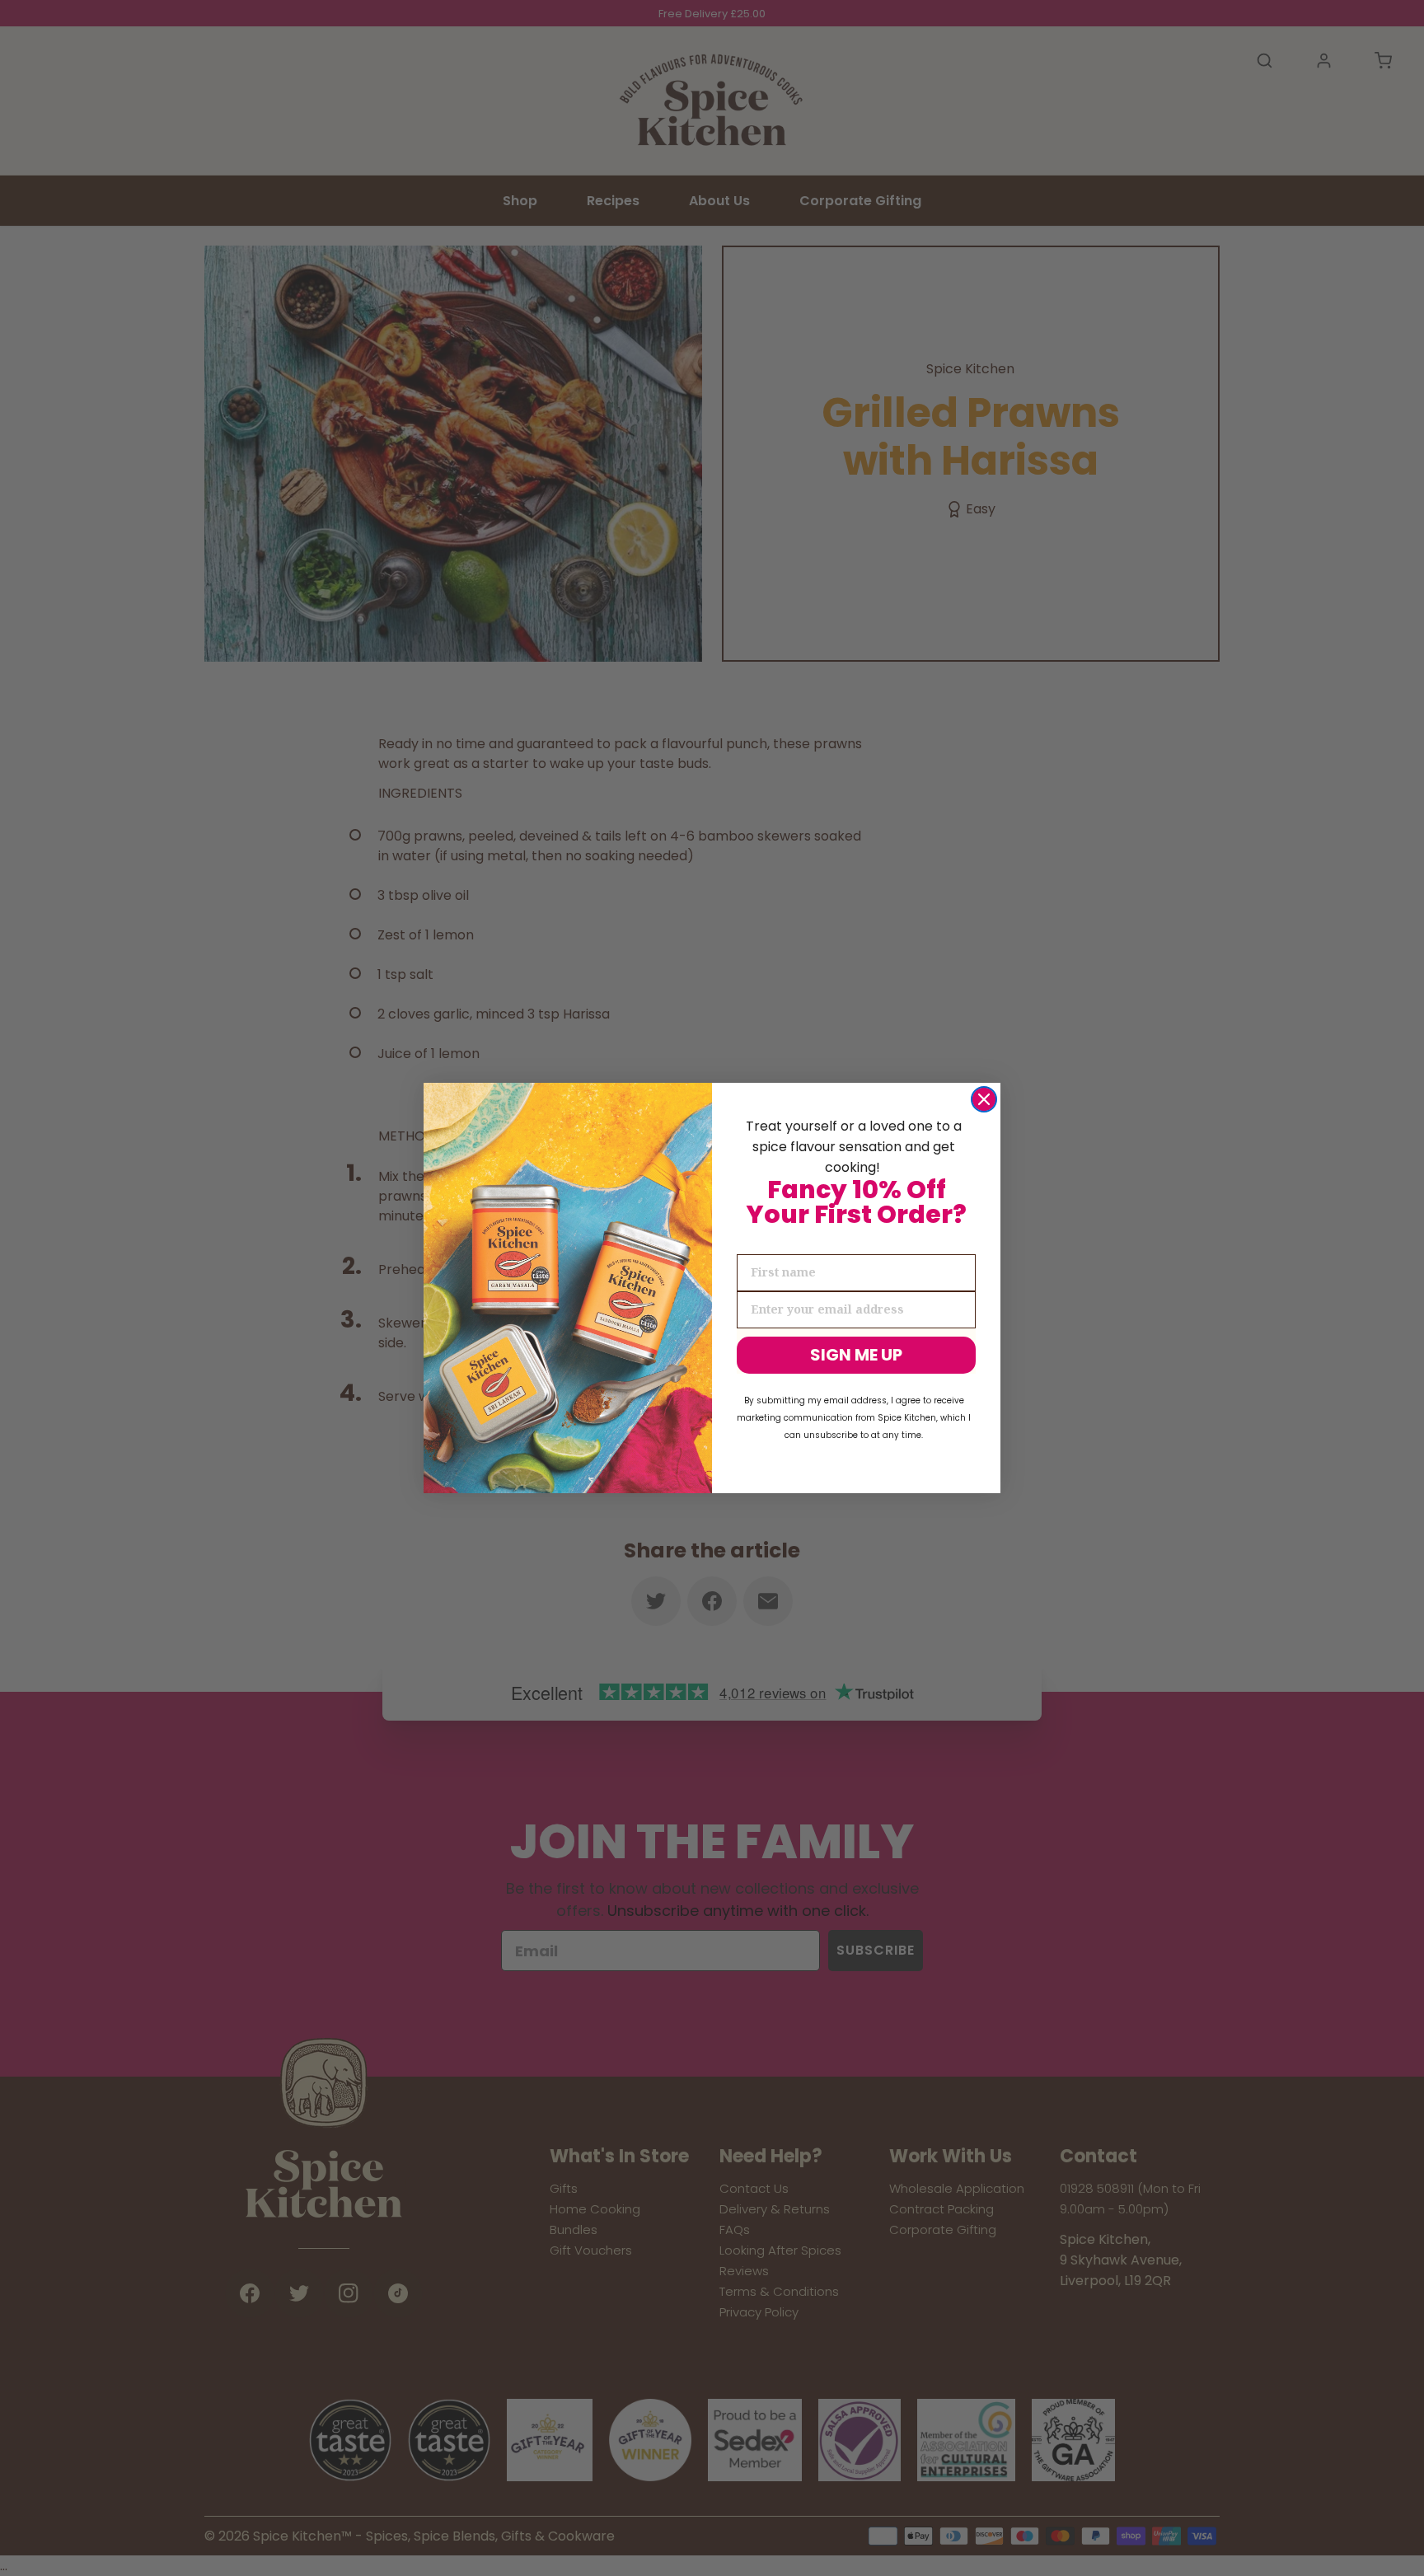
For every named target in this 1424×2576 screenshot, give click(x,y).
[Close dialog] (984, 1099)
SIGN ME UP (856, 1355)
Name (756, 1240)
